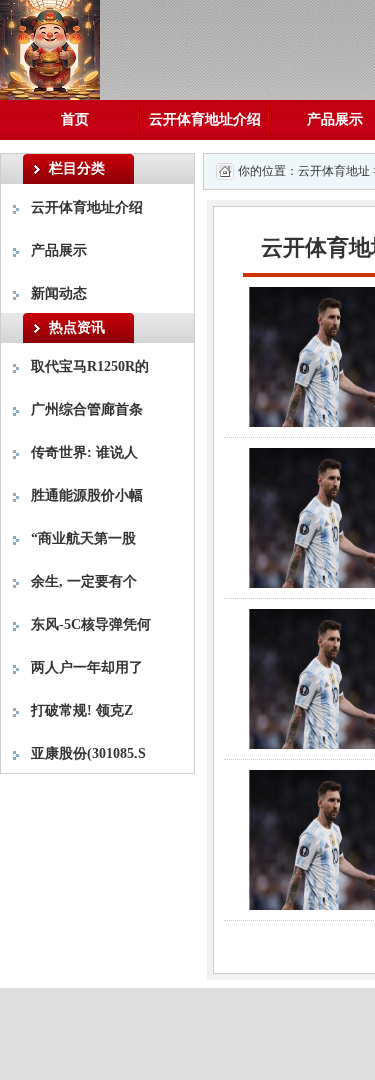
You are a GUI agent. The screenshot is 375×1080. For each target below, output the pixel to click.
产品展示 (59, 250)
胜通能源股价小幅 (87, 495)
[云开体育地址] (50, 48)
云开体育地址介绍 (205, 119)
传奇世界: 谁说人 (84, 452)
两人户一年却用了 (87, 667)
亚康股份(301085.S (88, 753)
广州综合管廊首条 (87, 409)
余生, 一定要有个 (84, 581)
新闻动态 (59, 293)
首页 (75, 119)
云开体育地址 (334, 171)
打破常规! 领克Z (82, 710)
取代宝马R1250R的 (90, 366)
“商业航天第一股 (83, 538)
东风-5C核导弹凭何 (91, 624)
